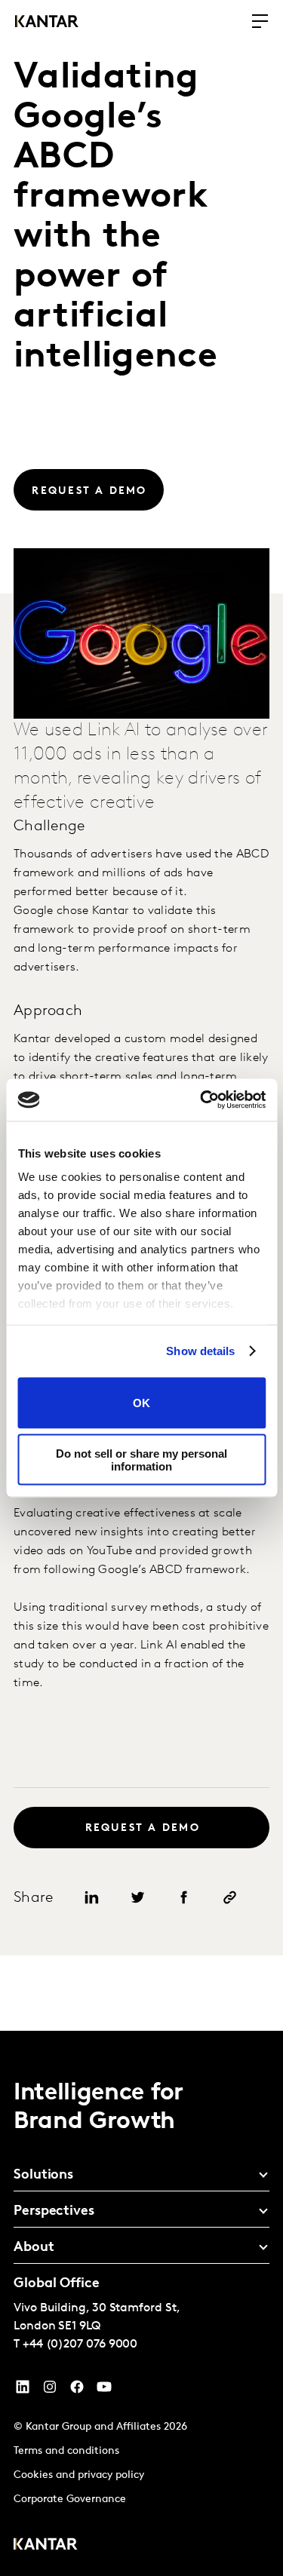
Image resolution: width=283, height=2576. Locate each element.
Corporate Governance (70, 2499)
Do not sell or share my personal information (141, 1460)
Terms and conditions (66, 2451)
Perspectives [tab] (54, 2212)
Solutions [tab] (43, 2176)
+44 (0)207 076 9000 (80, 2344)
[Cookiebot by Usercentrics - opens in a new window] (201, 1100)
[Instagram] (50, 2390)
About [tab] (34, 2248)
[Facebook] (77, 2390)
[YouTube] (23, 2390)
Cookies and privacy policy (79, 2475)
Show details (200, 1351)
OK (141, 1403)
